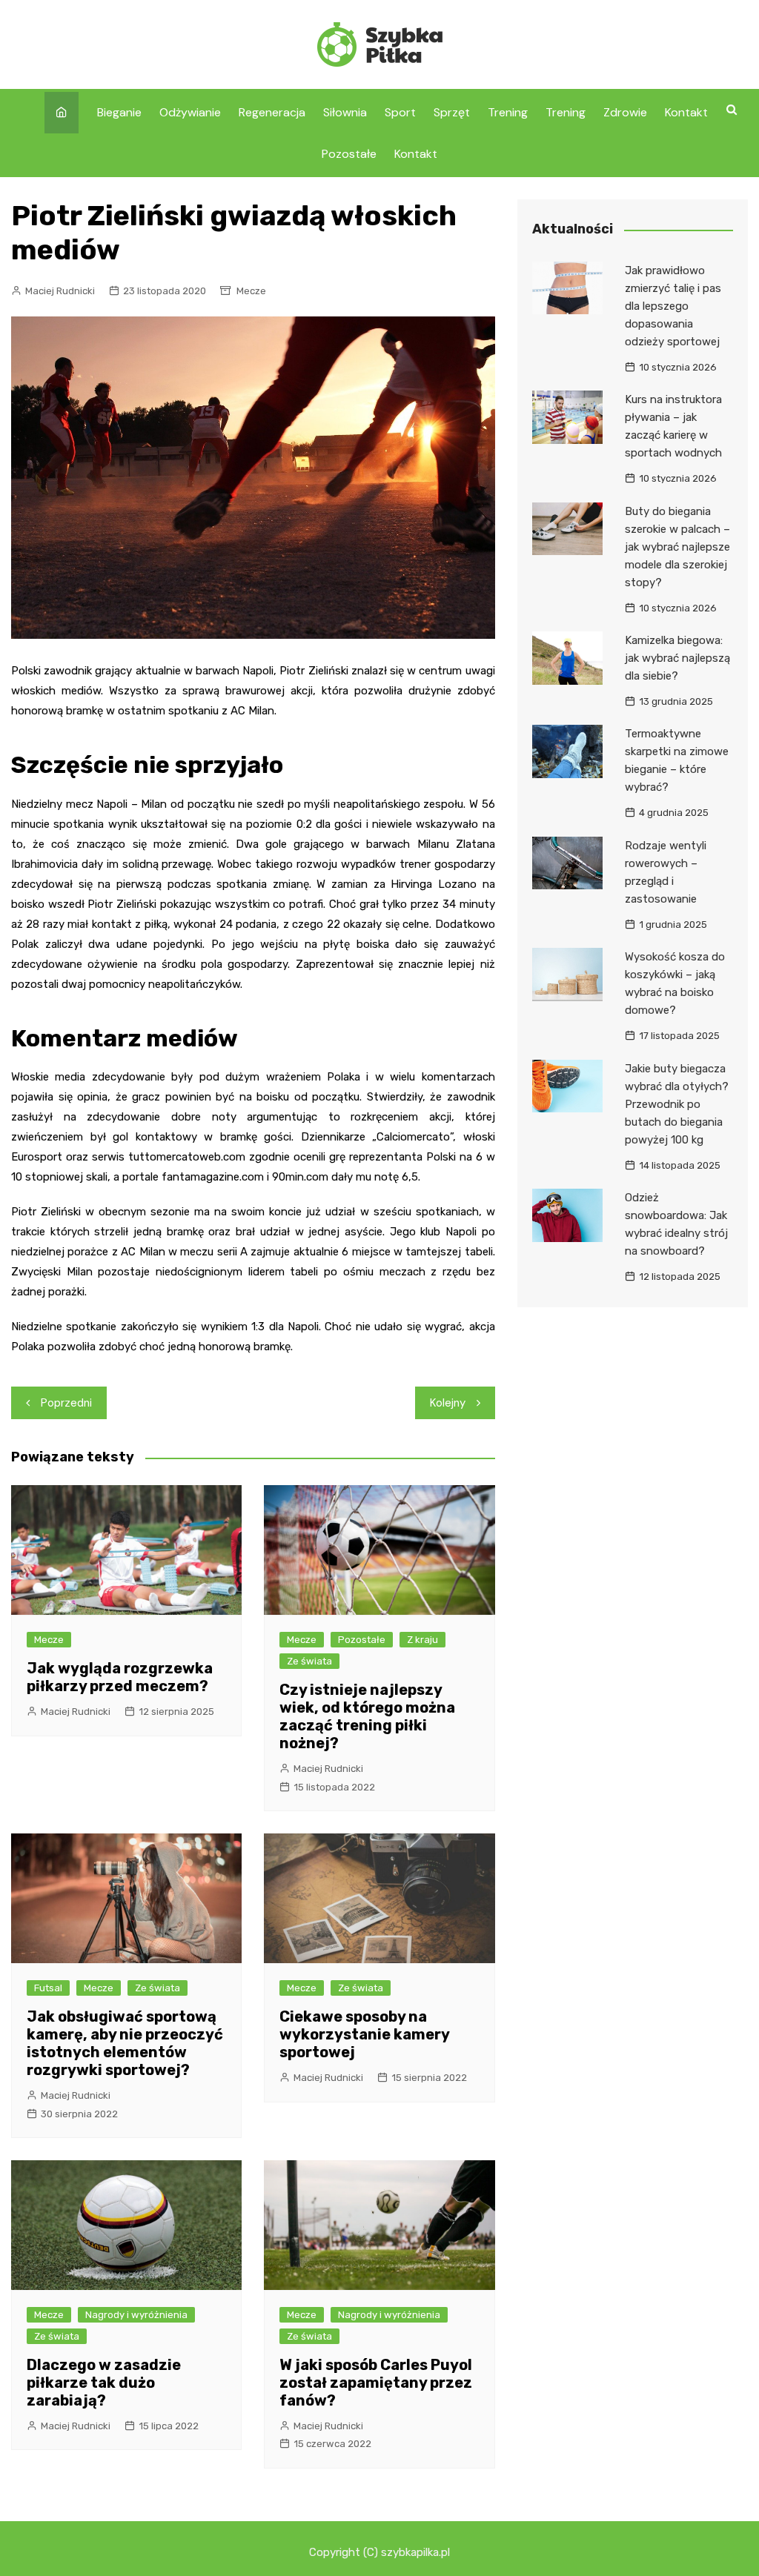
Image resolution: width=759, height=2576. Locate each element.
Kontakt (686, 112)
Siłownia (345, 112)
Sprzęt (452, 112)
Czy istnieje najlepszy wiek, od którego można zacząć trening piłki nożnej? (367, 1716)
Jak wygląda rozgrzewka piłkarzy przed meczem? (120, 1677)
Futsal (48, 1988)
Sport (400, 112)
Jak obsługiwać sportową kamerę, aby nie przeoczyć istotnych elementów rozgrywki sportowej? (125, 2043)
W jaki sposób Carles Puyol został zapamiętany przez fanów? (376, 2383)
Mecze (251, 291)
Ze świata (309, 1661)
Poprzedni (66, 1403)
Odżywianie (190, 112)
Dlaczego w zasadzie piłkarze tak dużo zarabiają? (104, 2383)
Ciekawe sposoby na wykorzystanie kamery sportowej (364, 2034)
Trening (508, 112)
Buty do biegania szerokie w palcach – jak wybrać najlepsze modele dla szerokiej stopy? (677, 547)
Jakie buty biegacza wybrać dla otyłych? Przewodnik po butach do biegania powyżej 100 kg (677, 1104)
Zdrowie (625, 112)
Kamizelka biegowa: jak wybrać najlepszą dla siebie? (677, 658)
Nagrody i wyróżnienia (136, 2315)
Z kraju (422, 1640)
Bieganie (119, 112)
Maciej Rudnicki (60, 291)
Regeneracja (272, 112)
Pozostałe (349, 154)
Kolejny (448, 1403)
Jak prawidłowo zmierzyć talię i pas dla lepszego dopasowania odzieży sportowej (673, 306)
